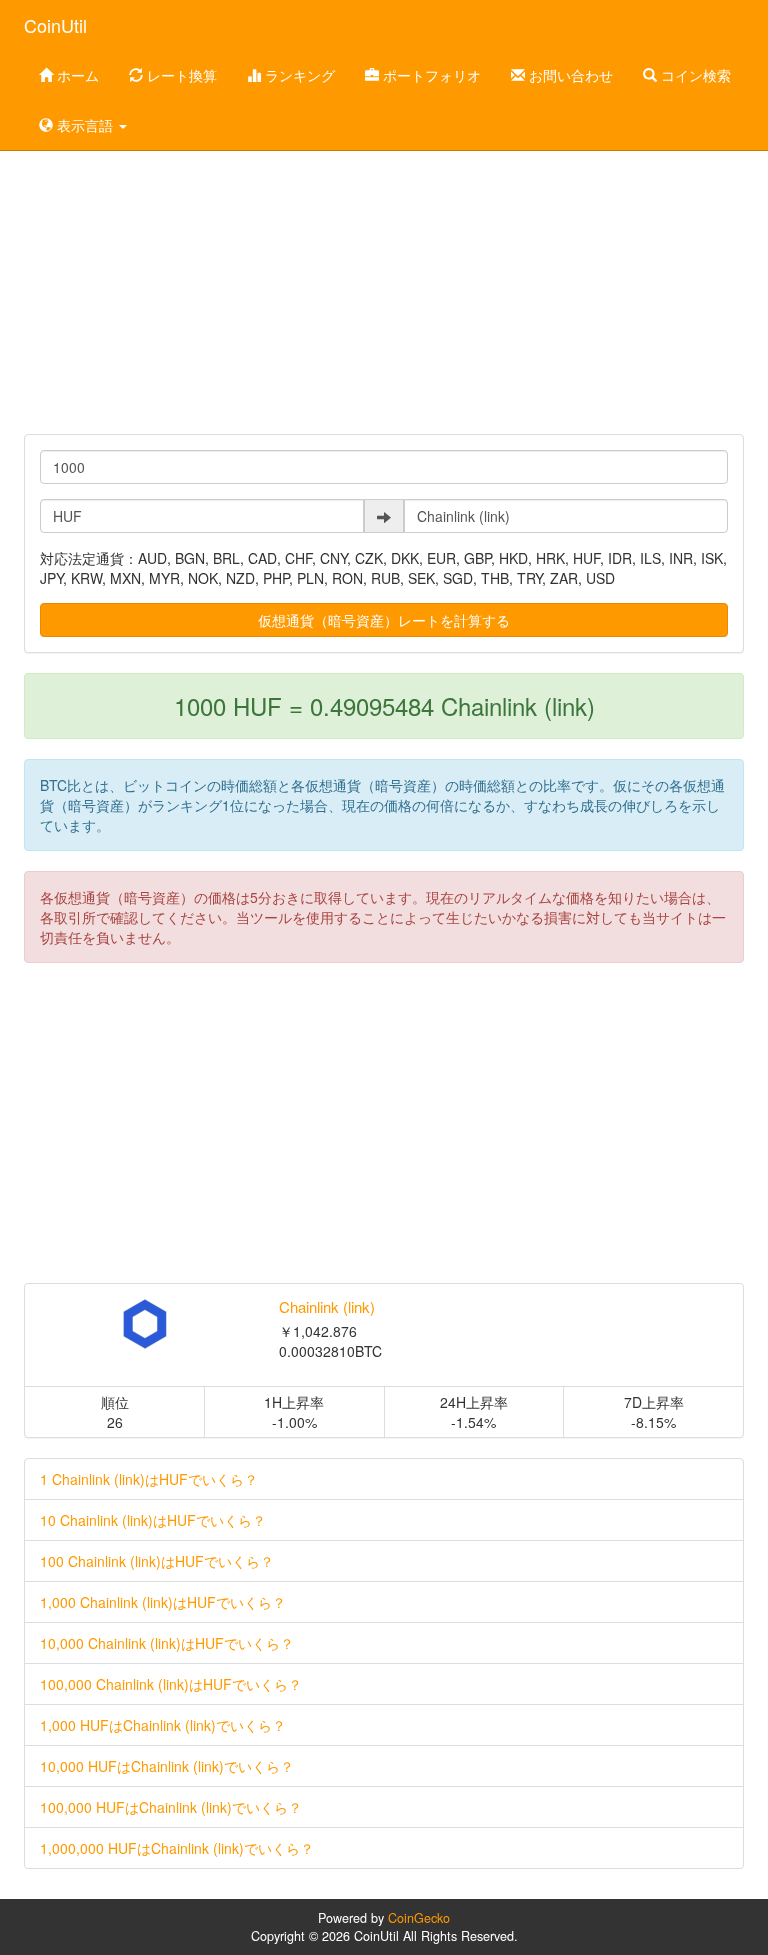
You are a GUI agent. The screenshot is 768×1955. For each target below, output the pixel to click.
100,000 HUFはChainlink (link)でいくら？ (171, 1807)
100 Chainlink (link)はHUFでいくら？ (157, 1561)
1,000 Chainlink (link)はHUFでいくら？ (163, 1602)
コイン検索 (694, 75)
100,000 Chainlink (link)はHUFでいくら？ (171, 1684)
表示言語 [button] (85, 125)
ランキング (298, 75)
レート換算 (180, 75)
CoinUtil (55, 25)
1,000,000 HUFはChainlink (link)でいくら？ (177, 1848)
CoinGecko (419, 1918)
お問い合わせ (569, 75)
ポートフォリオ (430, 75)
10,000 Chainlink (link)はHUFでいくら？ (167, 1643)
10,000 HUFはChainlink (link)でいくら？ (167, 1766)
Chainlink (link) (327, 1306)
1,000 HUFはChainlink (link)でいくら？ (163, 1725)
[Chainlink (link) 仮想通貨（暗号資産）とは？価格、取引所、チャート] (144, 1324)
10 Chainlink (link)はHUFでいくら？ (153, 1520)
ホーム (76, 75)
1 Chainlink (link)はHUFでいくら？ (149, 1479)
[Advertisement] (384, 274)
